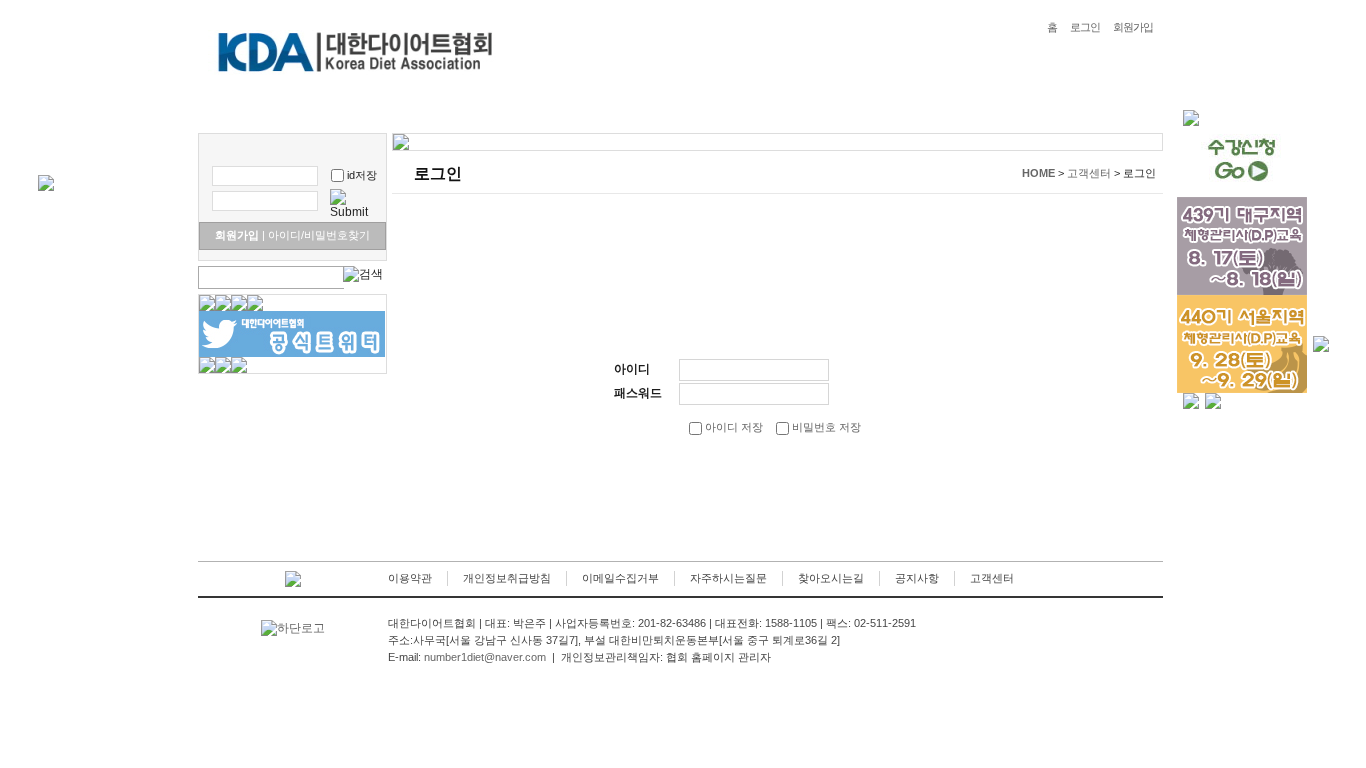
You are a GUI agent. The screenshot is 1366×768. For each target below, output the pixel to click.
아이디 (632, 369)
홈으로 (231, 109)
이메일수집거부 (620, 578)
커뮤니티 (704, 109)
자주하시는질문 (728, 578)
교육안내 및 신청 (515, 109)
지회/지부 (783, 109)
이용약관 (410, 578)
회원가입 (1133, 27)
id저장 (362, 175)
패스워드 (638, 393)
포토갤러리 (620, 109)
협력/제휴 (864, 109)
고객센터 (992, 578)
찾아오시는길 (831, 578)
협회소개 (303, 109)
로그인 (1085, 27)
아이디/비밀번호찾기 (316, 235)
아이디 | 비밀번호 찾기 (861, 490)
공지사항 (917, 578)
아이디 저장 (732, 427)
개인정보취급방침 (507, 578)
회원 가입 (680, 490)
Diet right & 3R (398, 109)
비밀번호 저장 (825, 427)
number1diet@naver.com (485, 657)
